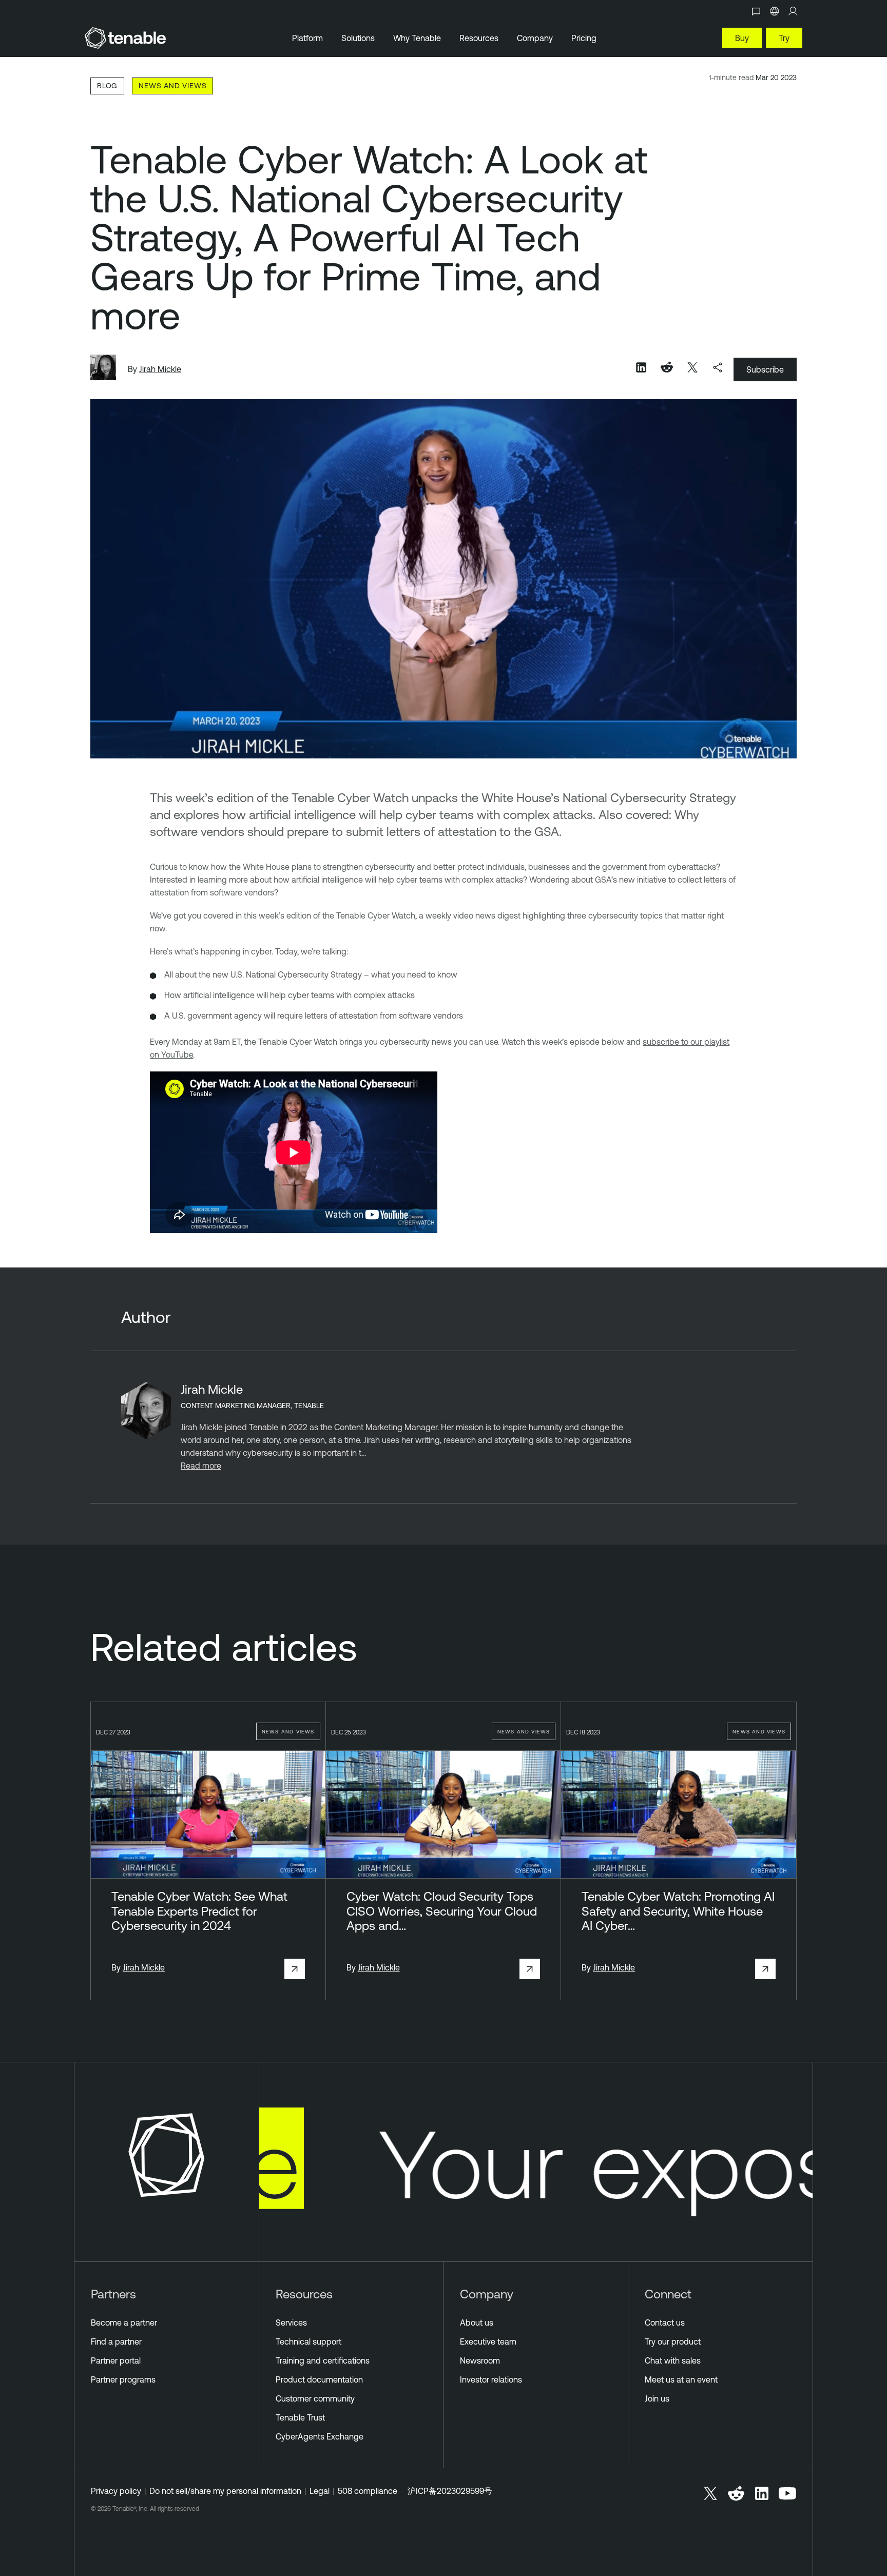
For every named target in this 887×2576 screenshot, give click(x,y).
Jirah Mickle (160, 369)
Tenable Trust (300, 2417)
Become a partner (124, 2323)
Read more (201, 1466)
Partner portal (116, 2360)
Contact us (665, 2323)
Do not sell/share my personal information (225, 2491)
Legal (320, 2491)
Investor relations (491, 2379)
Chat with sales (673, 2360)
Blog (107, 85)
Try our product (673, 2341)
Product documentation (319, 2379)
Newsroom (480, 2360)
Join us (657, 2398)
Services (291, 2323)
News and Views (172, 85)
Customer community (315, 2398)
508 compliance (368, 2491)
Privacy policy (116, 2491)
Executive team (488, 2341)
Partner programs (123, 2379)
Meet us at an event (681, 2379)
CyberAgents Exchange (320, 2436)
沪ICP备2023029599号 (450, 2491)
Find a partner (116, 2341)
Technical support (308, 2341)
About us (477, 2323)
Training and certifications (323, 2360)
